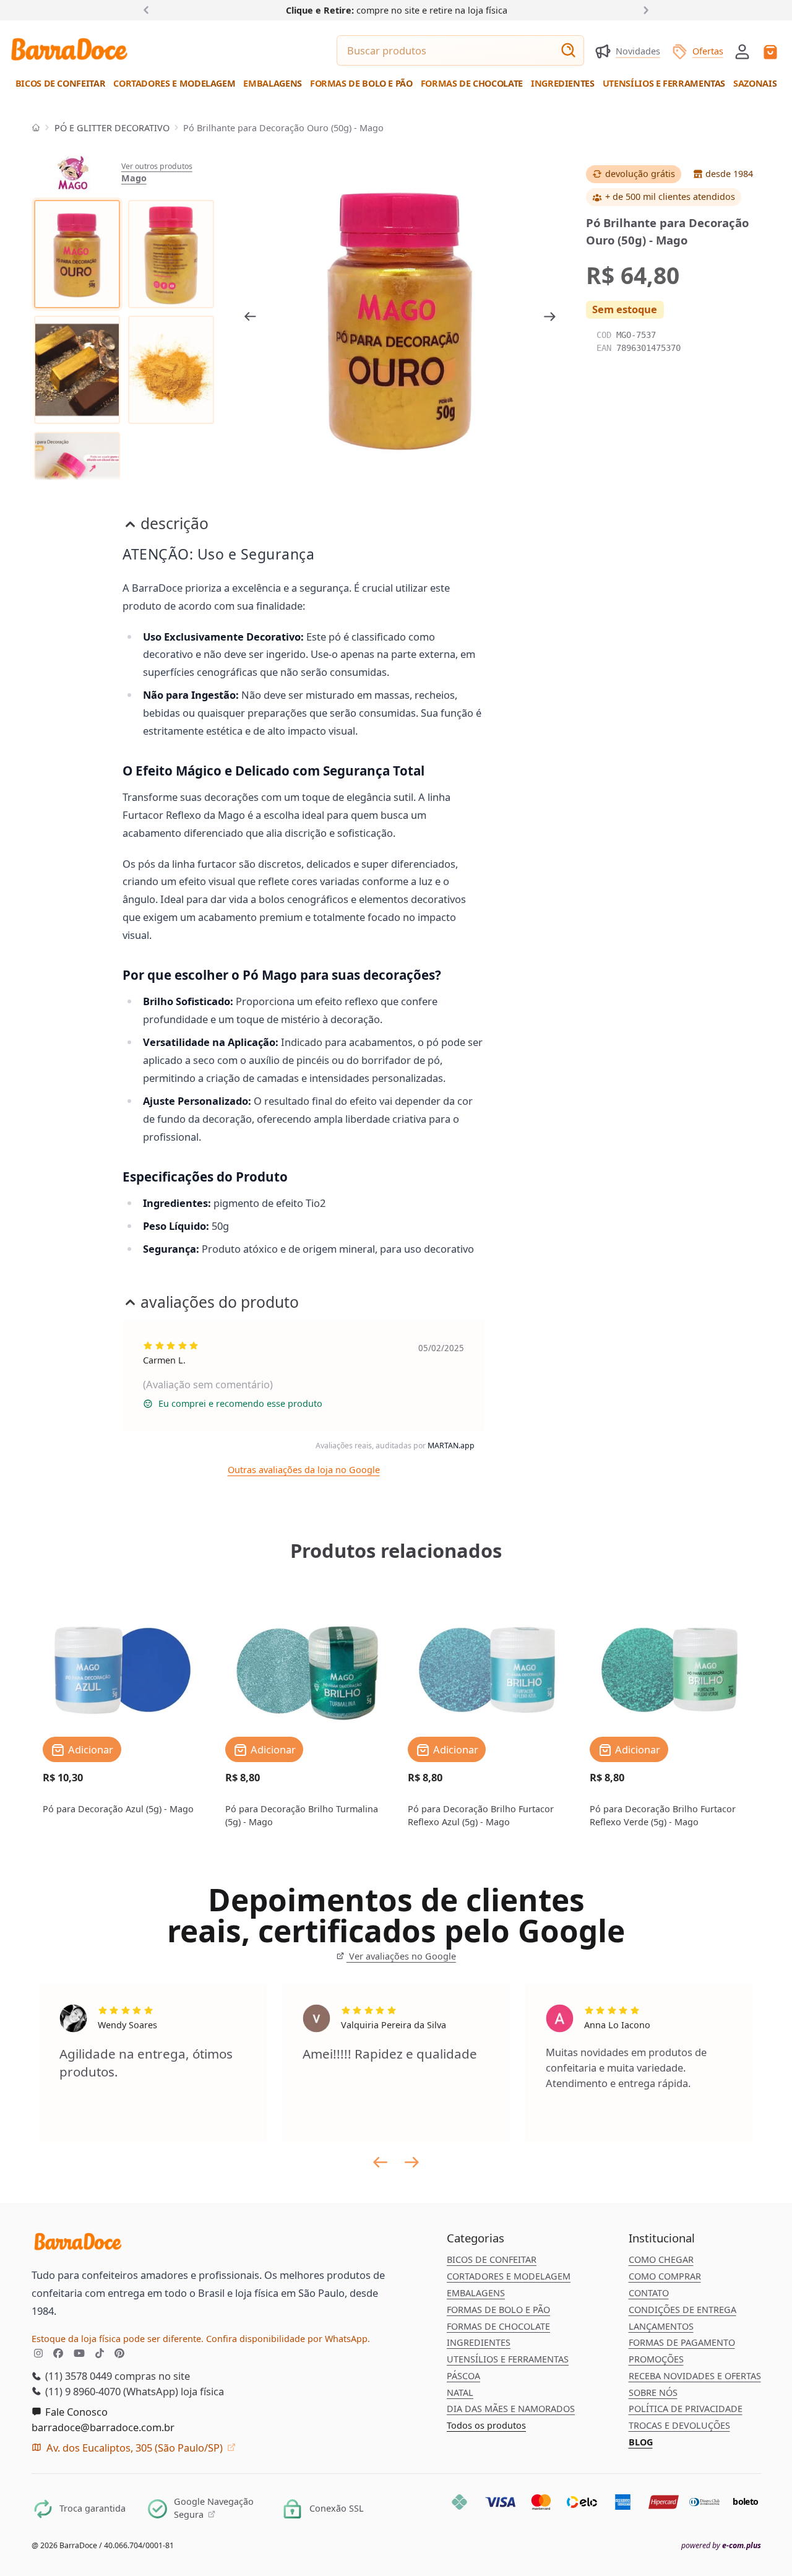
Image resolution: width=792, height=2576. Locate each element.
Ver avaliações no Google (401, 1956)
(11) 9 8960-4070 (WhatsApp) (110, 2391)
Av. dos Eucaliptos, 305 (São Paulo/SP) (135, 2448)
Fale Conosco (75, 2412)
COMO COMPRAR (665, 2276)
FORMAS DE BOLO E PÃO (498, 2310)
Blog (641, 2442)
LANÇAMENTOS (661, 2326)
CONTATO (649, 2293)
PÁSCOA (463, 2376)
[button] (742, 50)
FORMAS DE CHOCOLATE (498, 2326)
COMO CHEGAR (661, 2259)
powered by (721, 2546)
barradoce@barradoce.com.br (103, 2427)
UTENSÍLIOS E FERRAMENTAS (508, 2359)
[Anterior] (149, 10)
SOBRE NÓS (653, 2392)
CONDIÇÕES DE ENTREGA (682, 2310)
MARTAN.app (451, 1446)
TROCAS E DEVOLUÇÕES (679, 2425)
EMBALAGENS (476, 2293)
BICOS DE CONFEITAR (492, 2259)
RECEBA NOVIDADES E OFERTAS (695, 2376)
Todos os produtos (486, 2425)
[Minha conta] (742, 52)
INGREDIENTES (479, 2342)
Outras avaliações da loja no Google (304, 1470)
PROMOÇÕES (656, 2359)
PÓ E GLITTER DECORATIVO (112, 128)
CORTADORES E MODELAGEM (509, 2276)
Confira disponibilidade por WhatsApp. (288, 2339)
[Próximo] (643, 10)
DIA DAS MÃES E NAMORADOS (511, 2409)
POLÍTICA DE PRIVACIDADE (686, 2409)
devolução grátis (640, 174)
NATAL (460, 2392)
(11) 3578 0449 (77, 2376)
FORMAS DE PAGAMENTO (682, 2342)
